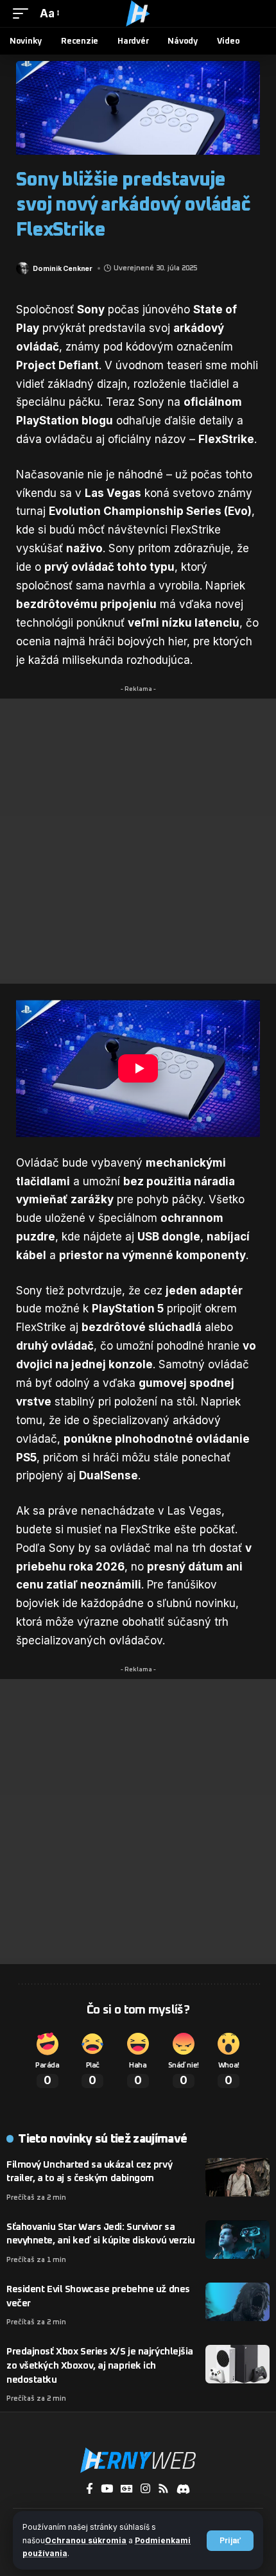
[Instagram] (145, 2489)
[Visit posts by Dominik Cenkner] (22, 268)
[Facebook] (90, 2489)
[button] (230, 2541)
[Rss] (163, 2489)
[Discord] (183, 2489)
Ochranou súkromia (86, 2540)
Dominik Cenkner (63, 268)
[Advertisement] (138, 841)
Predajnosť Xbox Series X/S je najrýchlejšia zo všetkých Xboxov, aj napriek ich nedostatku (100, 2366)
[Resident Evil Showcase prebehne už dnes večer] (237, 2302)
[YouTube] (107, 2489)
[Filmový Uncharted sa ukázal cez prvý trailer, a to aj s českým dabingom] (237, 2177)
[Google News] (127, 2489)
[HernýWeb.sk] (138, 13)
